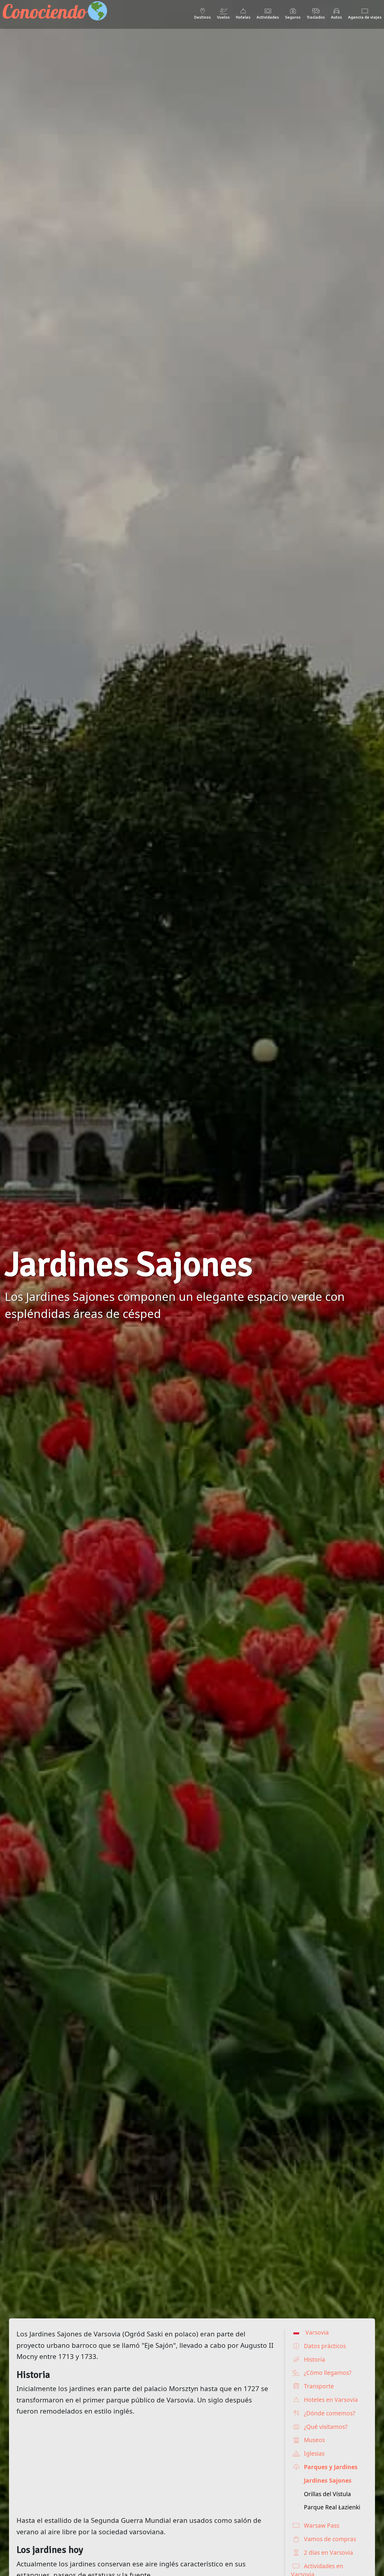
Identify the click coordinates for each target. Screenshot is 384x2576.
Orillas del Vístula (327, 2494)
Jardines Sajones (328, 2480)
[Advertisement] (145, 2466)
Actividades (268, 17)
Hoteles (243, 17)
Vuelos (223, 17)
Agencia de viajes (365, 17)
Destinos (202, 17)
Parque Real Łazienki (332, 2507)
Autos (336, 17)
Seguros (293, 17)
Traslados (316, 17)
